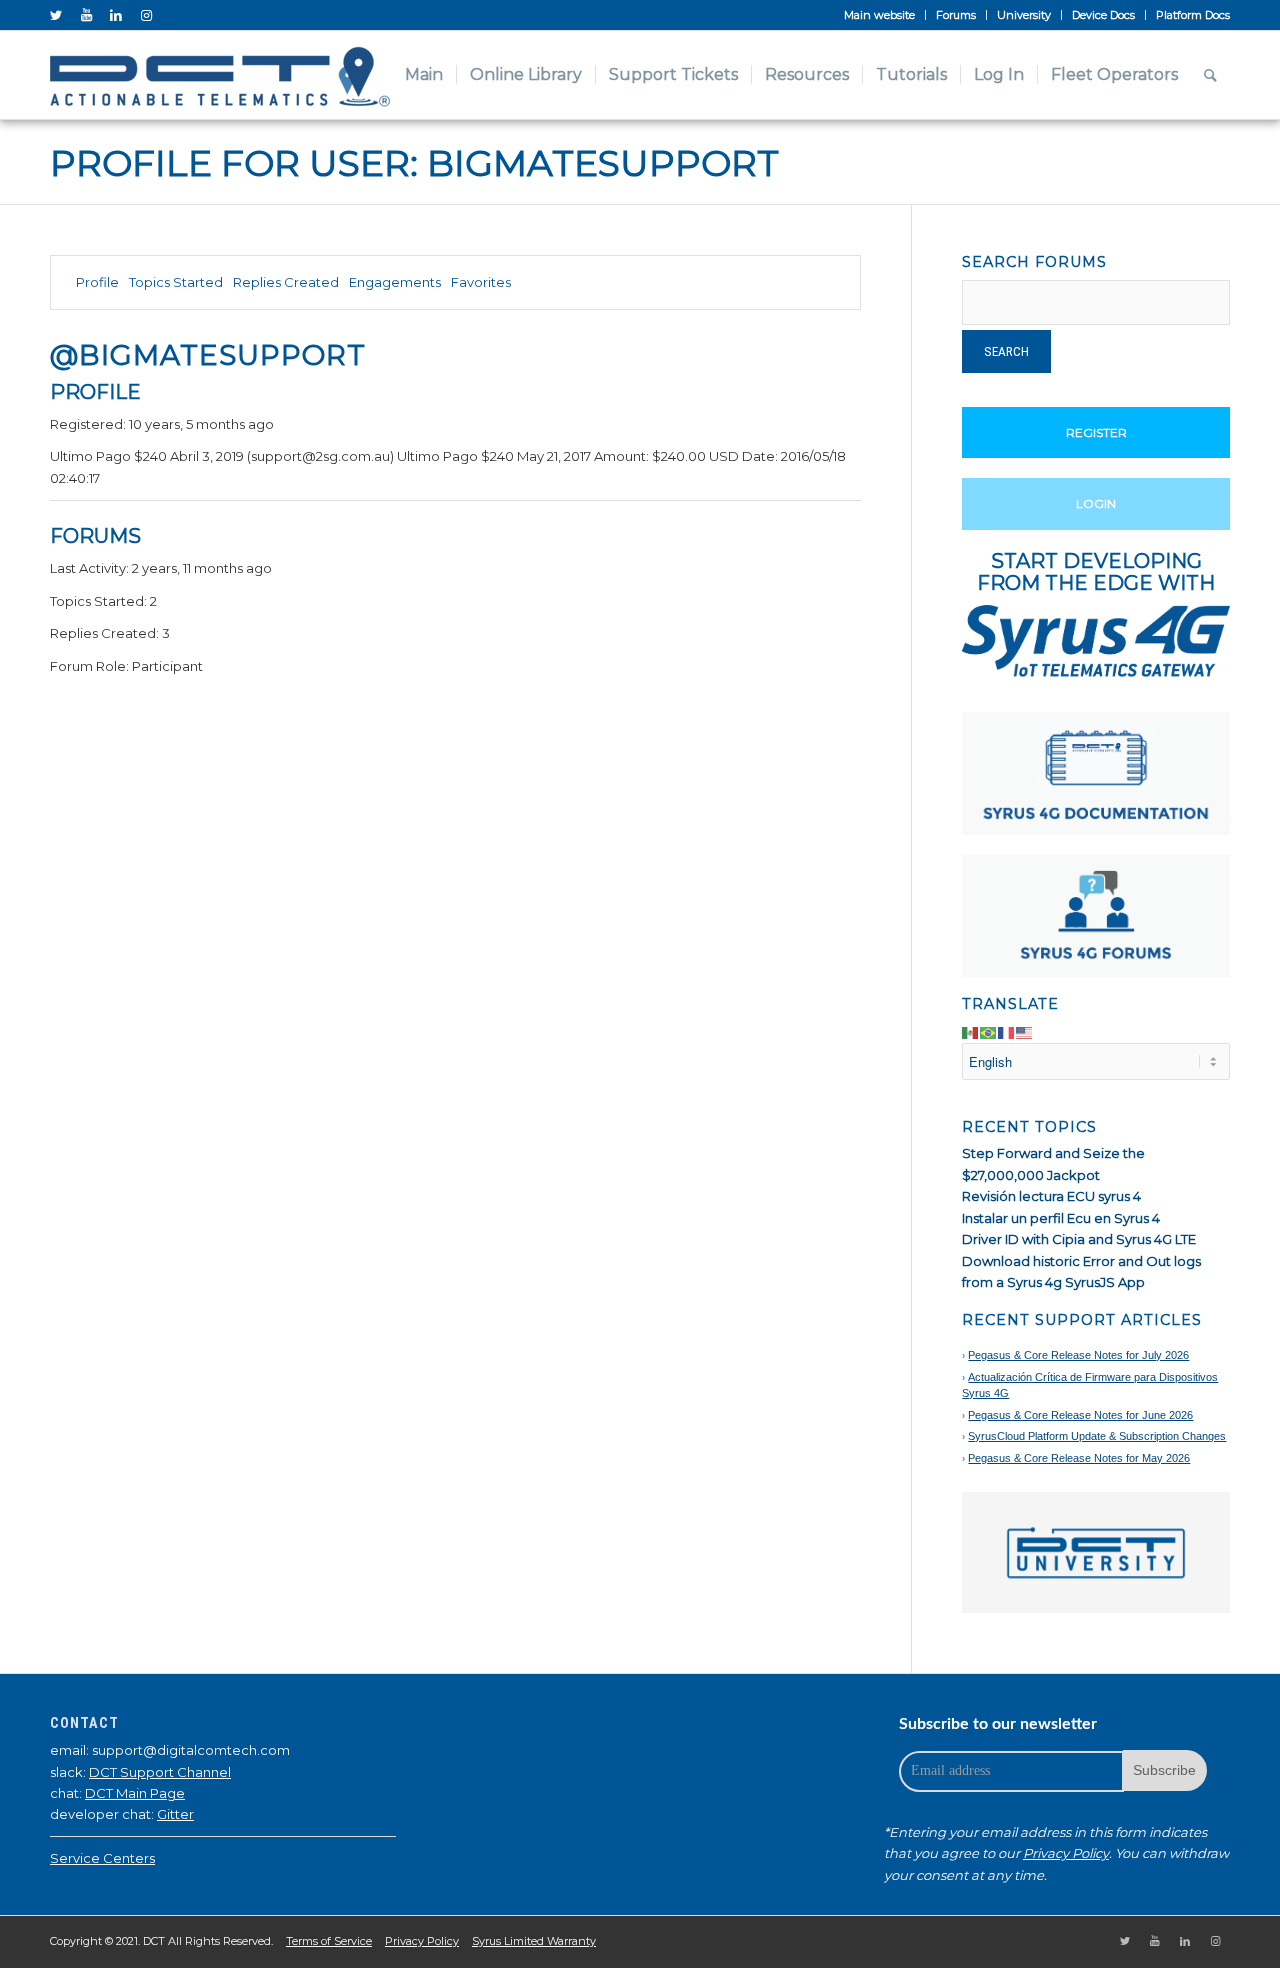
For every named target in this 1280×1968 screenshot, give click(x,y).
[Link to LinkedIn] (116, 15)
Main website (879, 15)
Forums (956, 15)
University (1024, 15)
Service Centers (102, 1858)
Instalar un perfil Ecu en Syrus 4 (1061, 1218)
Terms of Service (329, 1941)
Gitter (175, 1814)
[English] (1025, 1031)
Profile (97, 282)
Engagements (395, 282)
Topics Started (176, 282)
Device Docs (1103, 15)
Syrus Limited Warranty (534, 1941)
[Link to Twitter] (56, 15)
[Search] (1210, 75)
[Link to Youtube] (86, 15)
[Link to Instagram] (146, 15)
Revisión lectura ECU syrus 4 (1051, 1196)
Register (1096, 432)
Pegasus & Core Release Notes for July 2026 (1078, 1355)
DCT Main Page (135, 1793)
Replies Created (286, 282)
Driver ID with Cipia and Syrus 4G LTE (1079, 1239)
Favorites (481, 282)
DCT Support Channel (160, 1772)
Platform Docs (1193, 15)
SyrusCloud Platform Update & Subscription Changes (1097, 1436)
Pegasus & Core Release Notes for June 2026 (1080, 1415)
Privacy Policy (1066, 1853)
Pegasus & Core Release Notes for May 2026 (1079, 1458)
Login (1096, 503)
